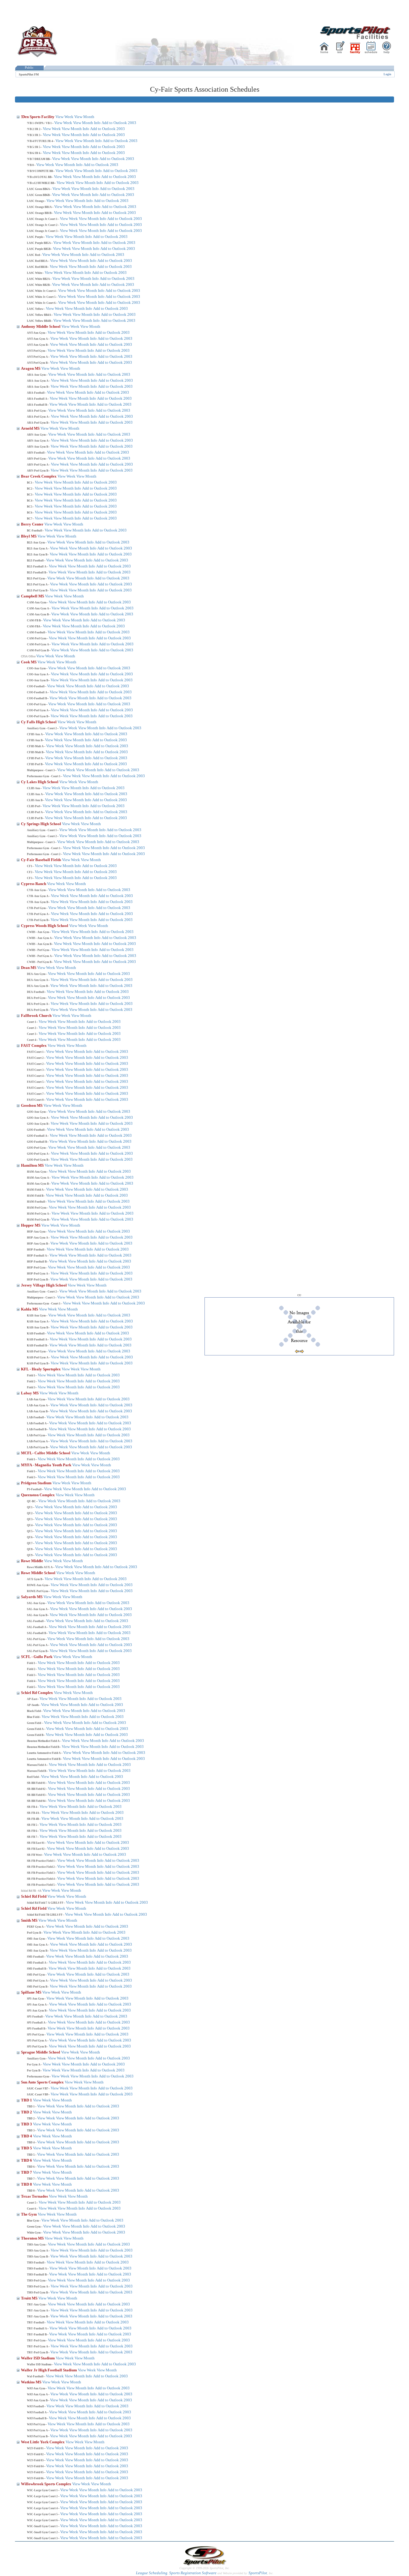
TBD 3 (27, 2124)
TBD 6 (27, 2160)
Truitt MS (30, 2298)
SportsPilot (258, 2573)
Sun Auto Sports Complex (43, 2082)
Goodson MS (32, 1105)
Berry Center (33, 524)
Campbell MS (33, 596)
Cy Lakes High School (40, 782)
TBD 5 (27, 2148)
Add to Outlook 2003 (119, 123)
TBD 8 (27, 2184)
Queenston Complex (38, 1495)
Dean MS (29, 968)
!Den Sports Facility (38, 117)
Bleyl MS (29, 536)
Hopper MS (31, 1225)
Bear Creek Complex (39, 476)
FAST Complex (34, 1045)
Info (97, 123)
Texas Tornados (35, 2196)
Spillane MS (32, 1992)
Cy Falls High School (39, 722)
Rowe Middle (32, 1561)
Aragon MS (31, 368)
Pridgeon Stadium (37, 1483)
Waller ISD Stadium (38, 2358)
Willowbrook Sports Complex (47, 2484)
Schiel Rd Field (34, 1896)
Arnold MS (31, 428)
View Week (64, 117)
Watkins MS (32, 2382)
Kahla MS (30, 1309)
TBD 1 (27, 2100)
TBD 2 (27, 2112)
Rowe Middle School (39, 1573)
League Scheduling (152, 2573)
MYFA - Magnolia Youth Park (47, 1465)
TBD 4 (27, 2136)
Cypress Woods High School (45, 926)
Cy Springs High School (41, 824)
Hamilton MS (33, 1165)
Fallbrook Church (37, 1016)
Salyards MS (32, 1597)
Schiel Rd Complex (37, 1693)
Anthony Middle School (41, 326)
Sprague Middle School (41, 2052)
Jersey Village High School (44, 1285)
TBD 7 (27, 2172)
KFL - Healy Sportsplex (41, 1369)
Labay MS (30, 1393)
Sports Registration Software (193, 2573)
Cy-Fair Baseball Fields (41, 860)
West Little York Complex (43, 2442)
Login (387, 74)
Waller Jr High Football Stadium (49, 2370)
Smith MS (30, 1920)
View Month (84, 117)
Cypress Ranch (34, 884)
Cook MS (29, 662)
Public (29, 68)
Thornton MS (33, 2238)
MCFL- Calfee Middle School (46, 1453)
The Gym (29, 2214)
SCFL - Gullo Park (37, 1657)
